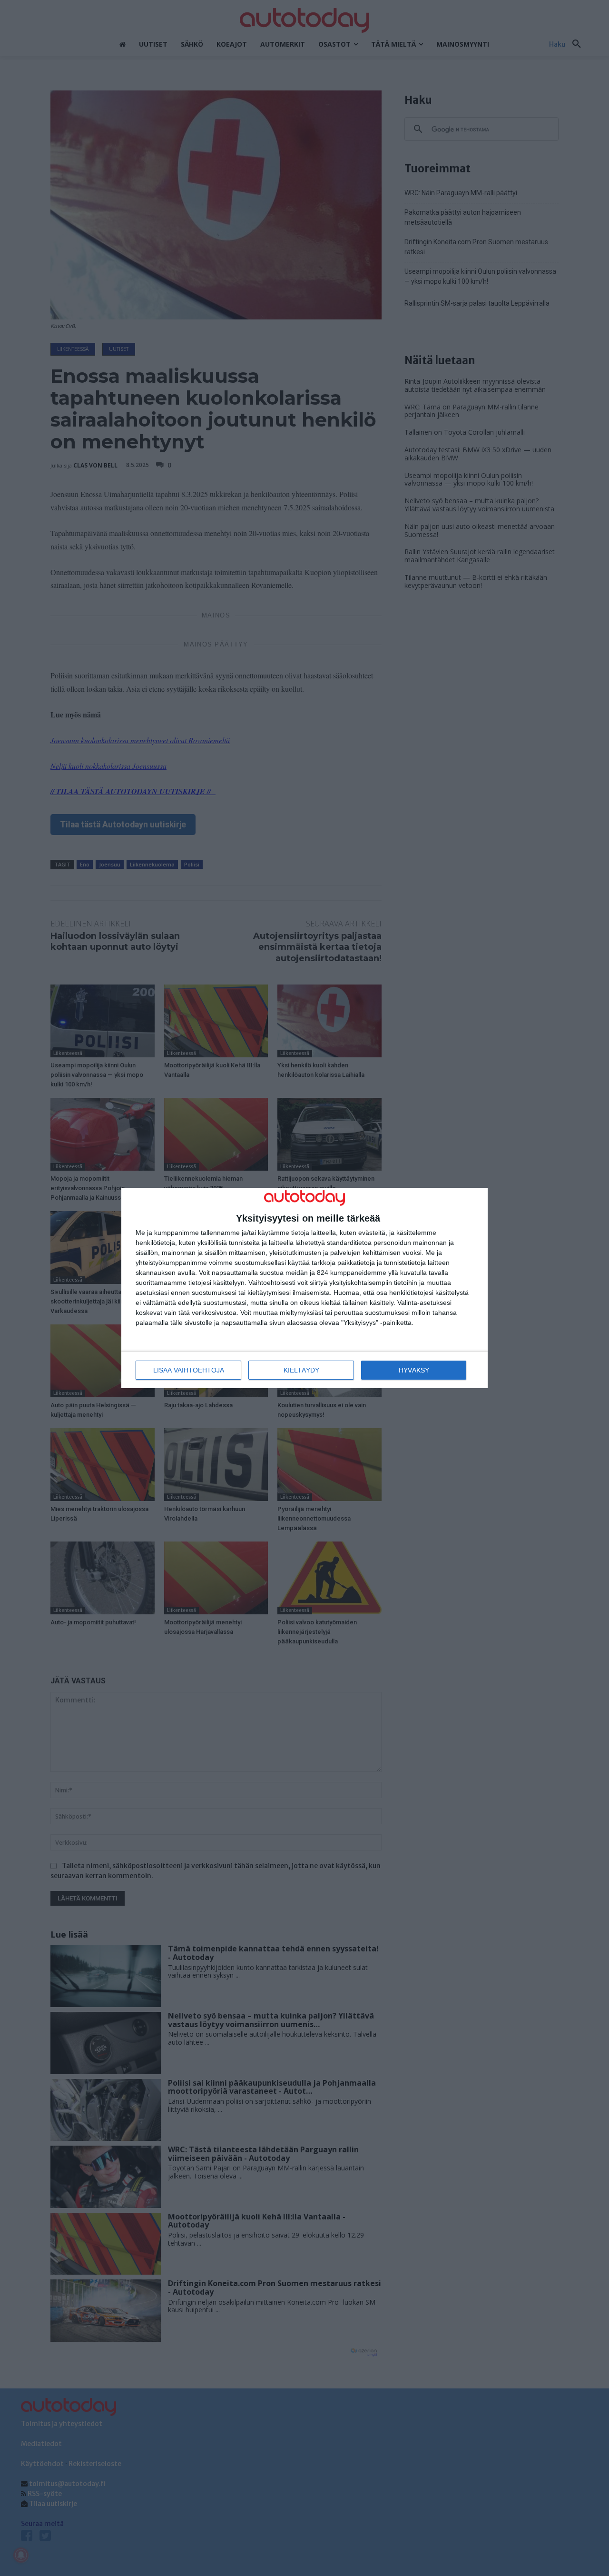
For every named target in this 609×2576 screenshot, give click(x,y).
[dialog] (304, 1288)
